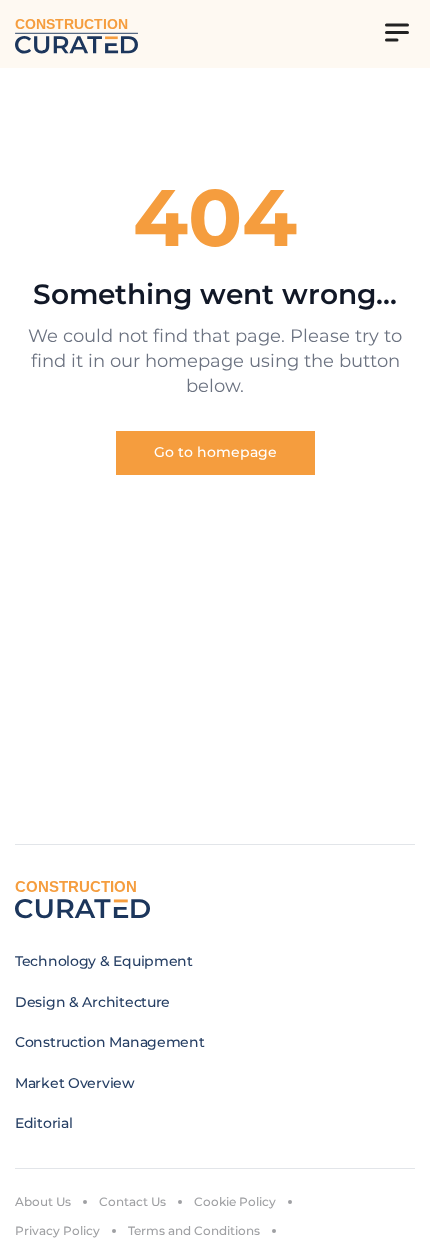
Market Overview (75, 1083)
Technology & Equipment (104, 961)
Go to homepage (215, 452)
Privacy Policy (57, 1230)
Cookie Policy (235, 1201)
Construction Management (110, 1042)
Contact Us (132, 1201)
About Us (43, 1201)
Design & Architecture (92, 1002)
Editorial (43, 1123)
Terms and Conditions (194, 1230)
